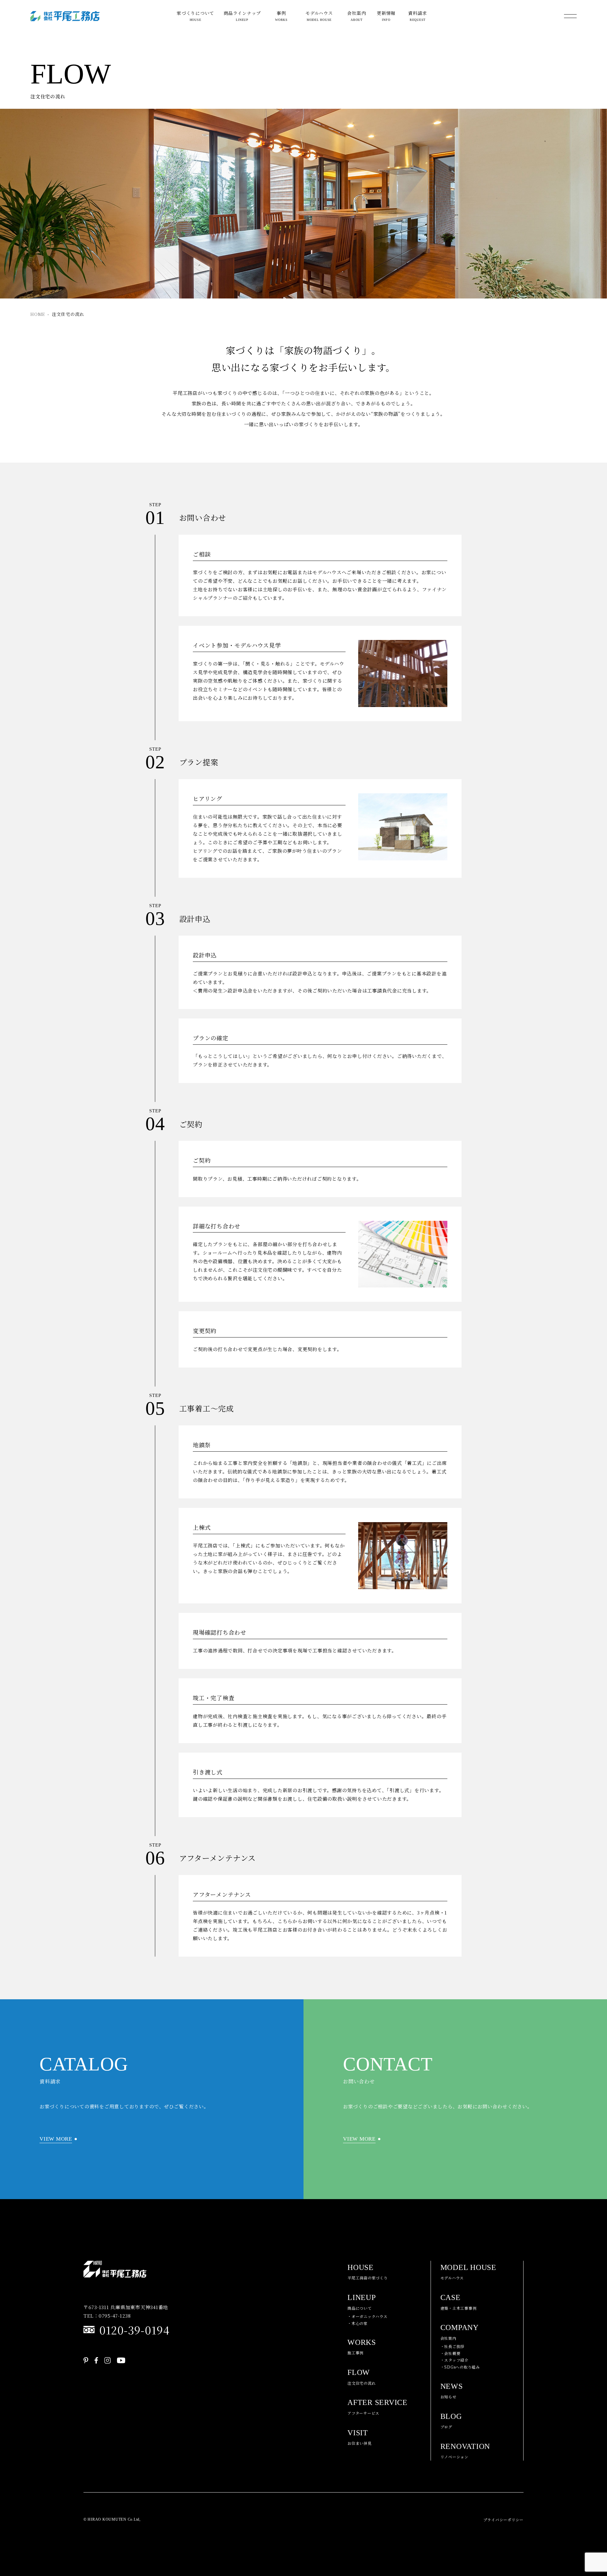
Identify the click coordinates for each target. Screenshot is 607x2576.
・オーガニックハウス (368, 2316)
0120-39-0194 (134, 2330)
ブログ (451, 2421)
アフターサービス (377, 2407)
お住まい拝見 (360, 2437)
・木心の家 (358, 2323)
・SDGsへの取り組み (460, 2367)
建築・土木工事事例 (459, 2302)
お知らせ (452, 2391)
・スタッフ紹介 (454, 2360)
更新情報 (386, 16)
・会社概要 (451, 2353)
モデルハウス (319, 16)
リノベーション (465, 2451)
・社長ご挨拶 (453, 2346)
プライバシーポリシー (504, 2520)
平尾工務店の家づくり (368, 2272)
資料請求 (417, 16)
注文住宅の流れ (362, 2377)
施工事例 (362, 2347)
